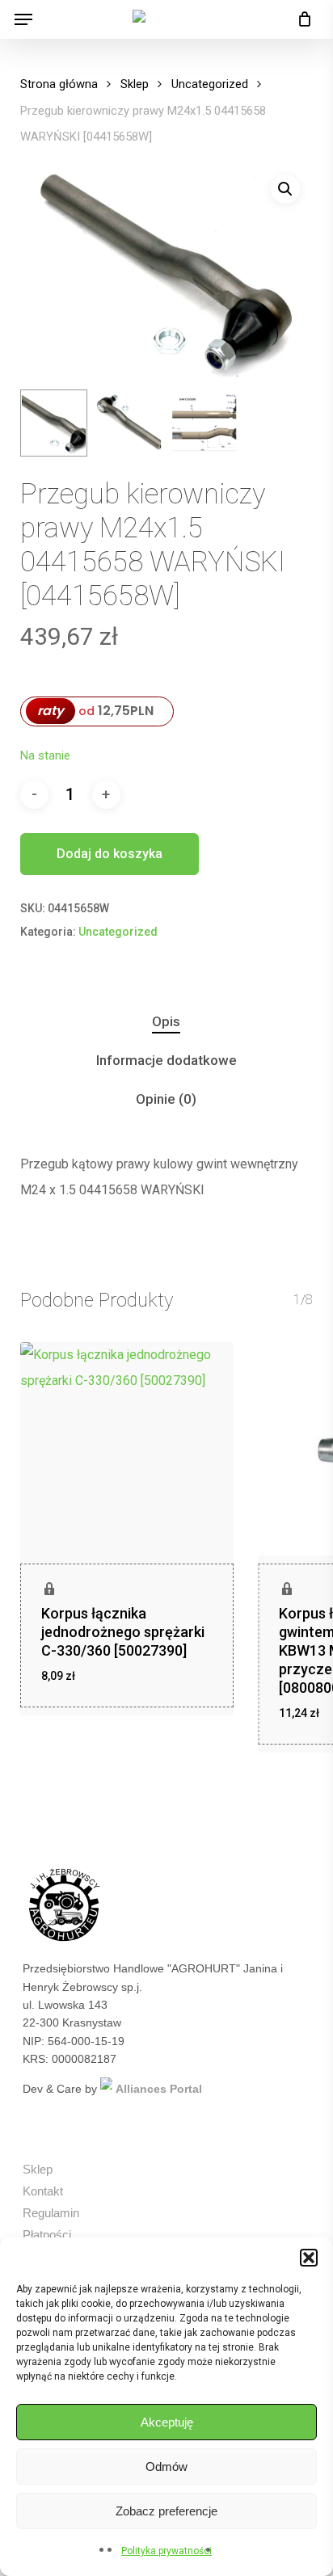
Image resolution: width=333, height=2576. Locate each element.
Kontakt (43, 2191)
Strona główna (59, 84)
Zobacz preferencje (166, 2511)
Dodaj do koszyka (110, 854)
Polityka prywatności (166, 2551)
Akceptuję (167, 2422)
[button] (309, 2258)
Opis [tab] (166, 1021)
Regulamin (51, 2213)
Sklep (135, 84)
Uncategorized (210, 84)
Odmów (166, 2467)
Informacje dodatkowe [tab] (166, 1060)
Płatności (47, 2235)
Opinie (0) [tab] (166, 1099)
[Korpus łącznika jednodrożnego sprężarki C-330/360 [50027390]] (127, 1449)
